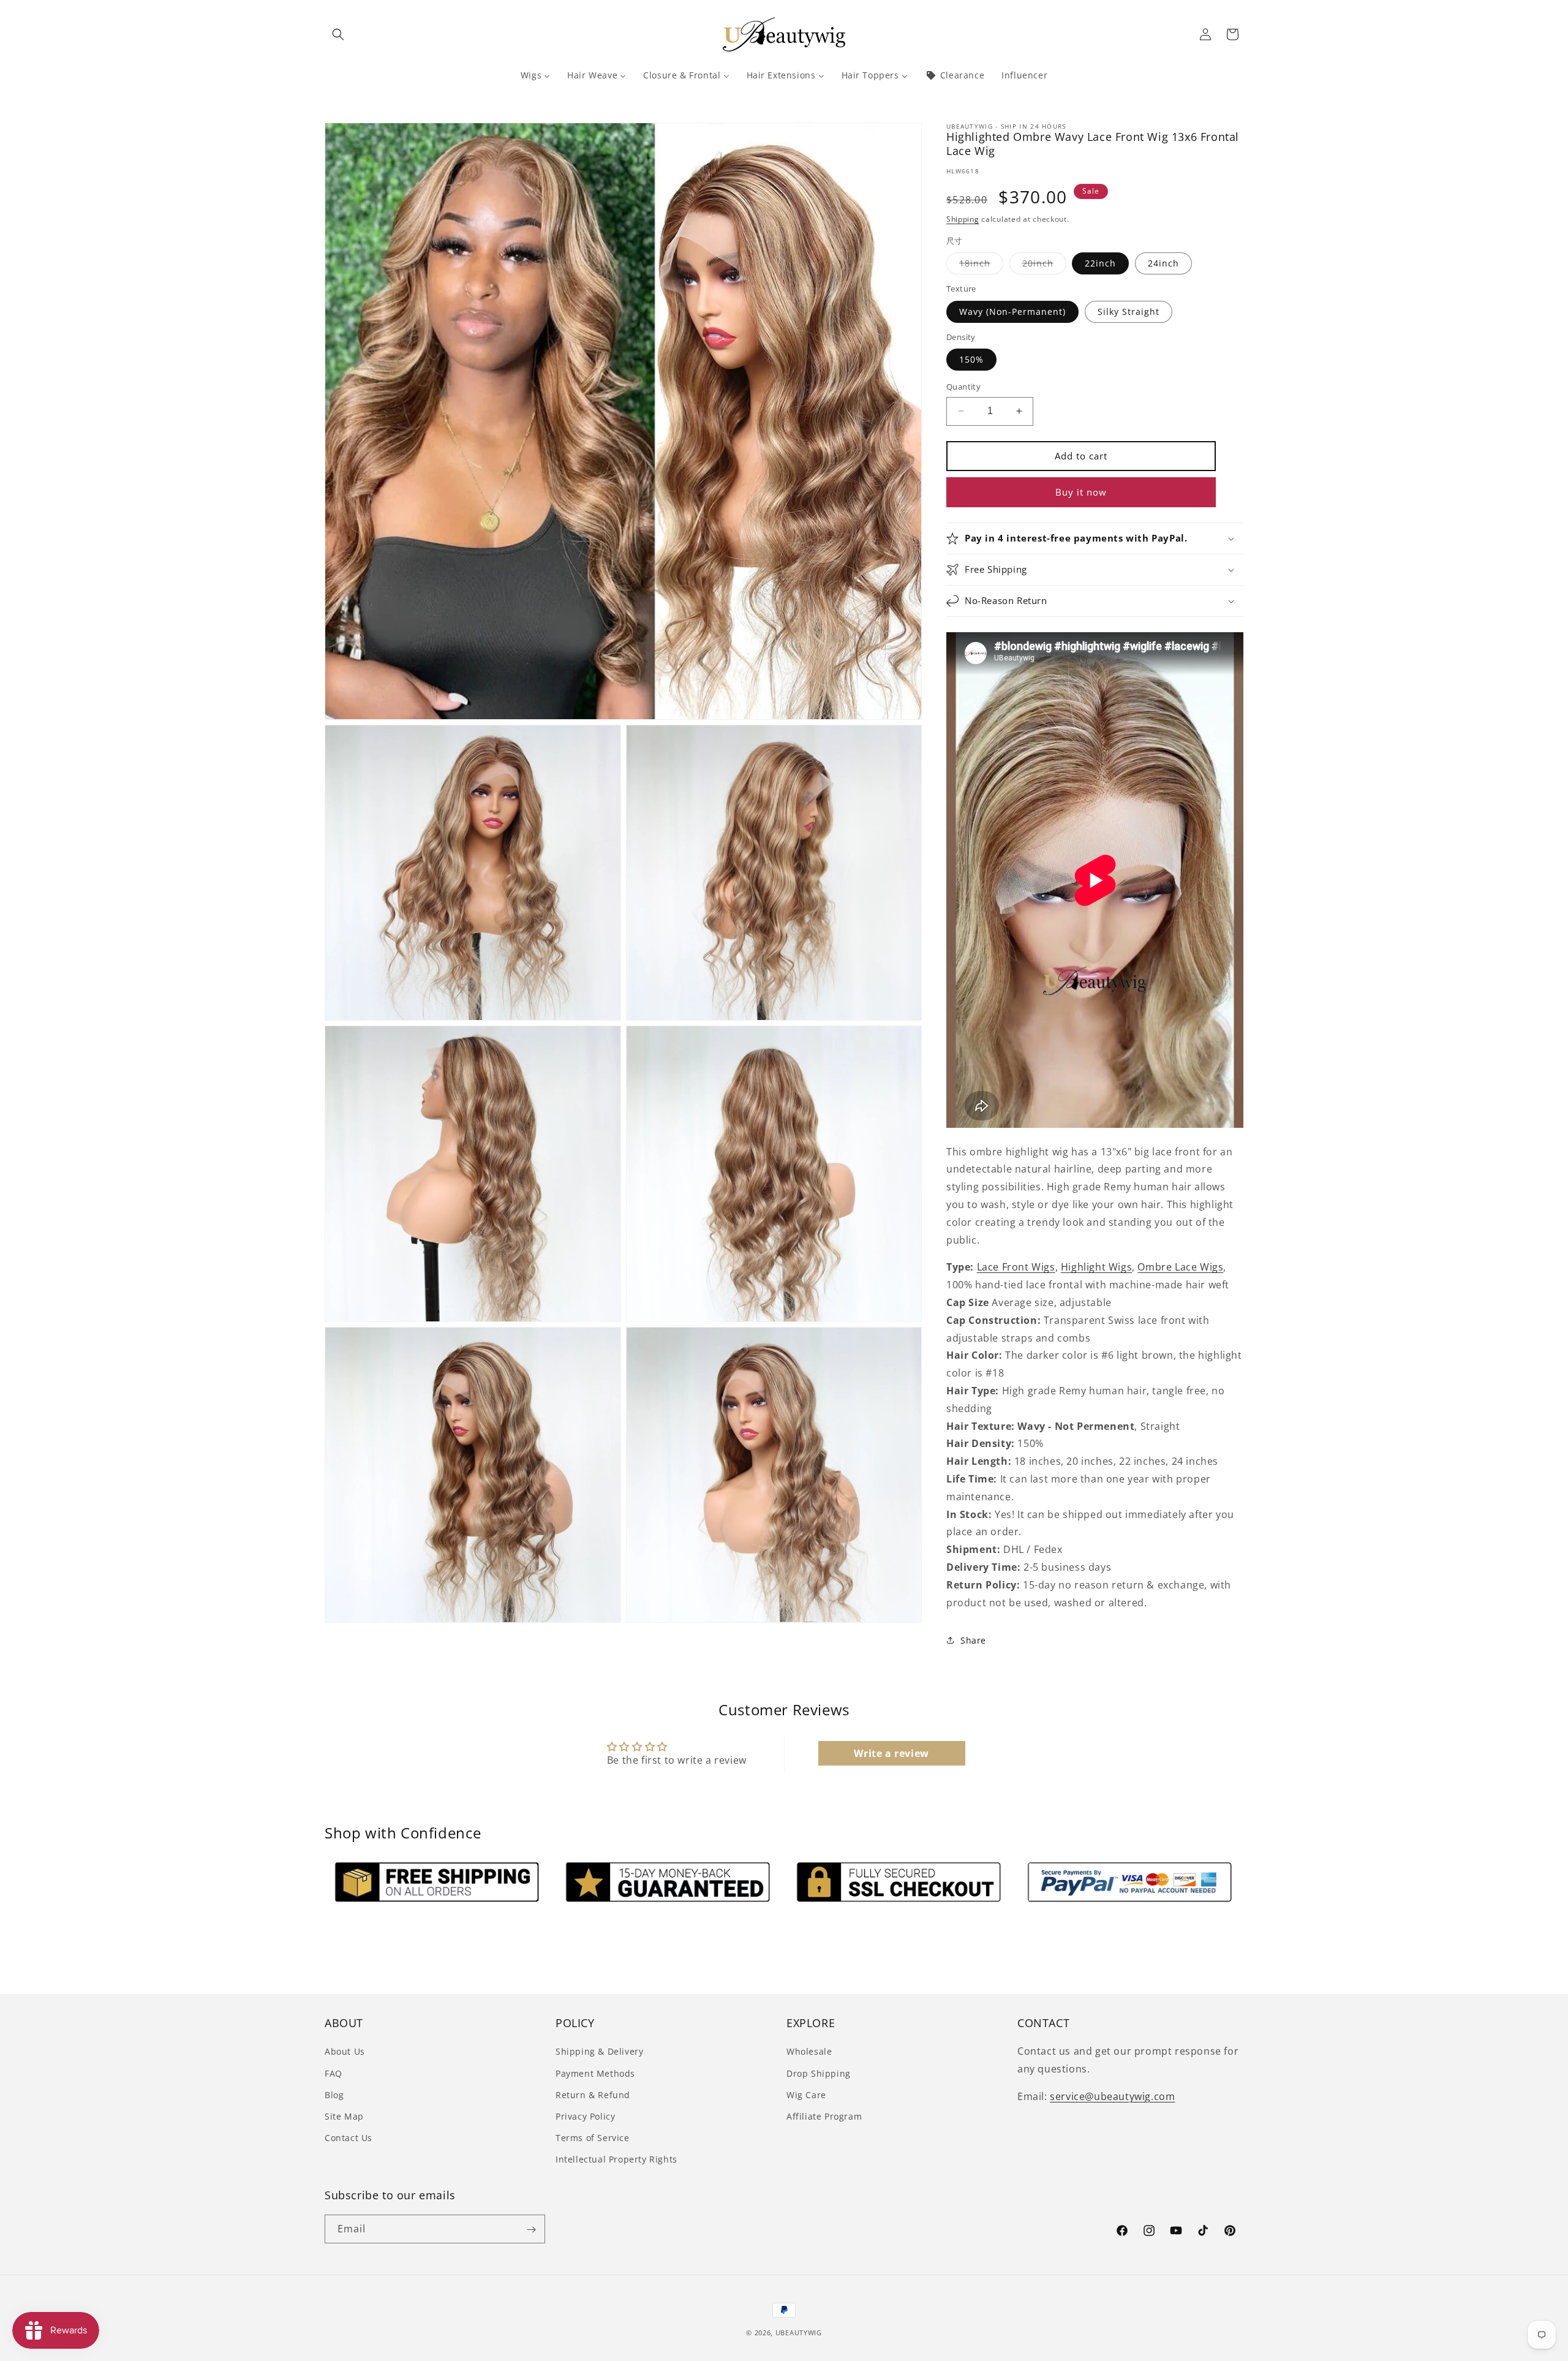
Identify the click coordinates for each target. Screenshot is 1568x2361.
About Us (345, 2051)
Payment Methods (595, 2073)
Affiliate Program (824, 2116)
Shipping (963, 219)
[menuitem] (535, 75)
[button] (338, 34)
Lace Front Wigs (1016, 1267)
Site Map (344, 2116)
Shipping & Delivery (599, 2051)
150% (971, 359)
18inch (981, 266)
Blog (334, 2094)
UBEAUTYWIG (799, 2333)
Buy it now (1081, 492)
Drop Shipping (819, 2073)
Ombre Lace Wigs (1180, 1267)
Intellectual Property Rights (616, 2159)
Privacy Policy (585, 2116)
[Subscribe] (531, 2230)
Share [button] (973, 1640)
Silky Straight (1129, 312)
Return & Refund (593, 2094)
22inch (1100, 263)
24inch (1163, 263)
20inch (1044, 266)
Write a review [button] (891, 1753)
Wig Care (806, 2094)
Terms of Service (593, 2138)
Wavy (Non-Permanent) (1012, 312)
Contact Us (349, 2138)
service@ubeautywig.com (1112, 2096)
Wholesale (809, 2051)
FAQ (334, 2073)
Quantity (963, 387)
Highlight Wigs (1096, 1267)
